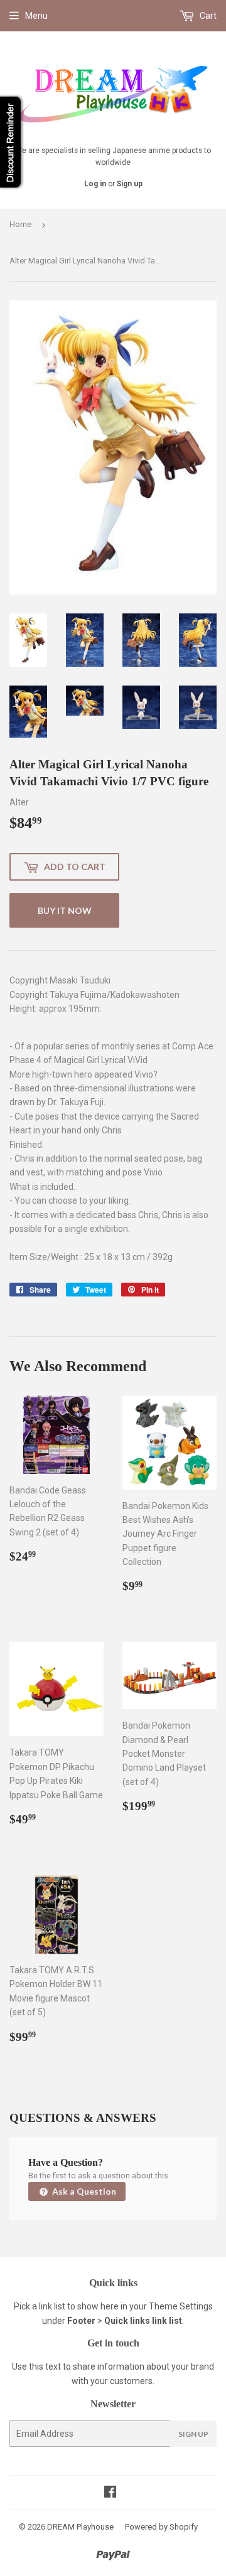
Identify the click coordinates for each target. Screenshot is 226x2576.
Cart (207, 16)
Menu (36, 16)
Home (20, 224)
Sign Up (193, 2434)
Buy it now (65, 910)
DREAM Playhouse (80, 2527)
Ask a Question (83, 2191)
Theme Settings (181, 2306)
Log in (95, 184)
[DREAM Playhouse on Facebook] (110, 2493)
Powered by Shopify (161, 2527)
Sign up (130, 184)
